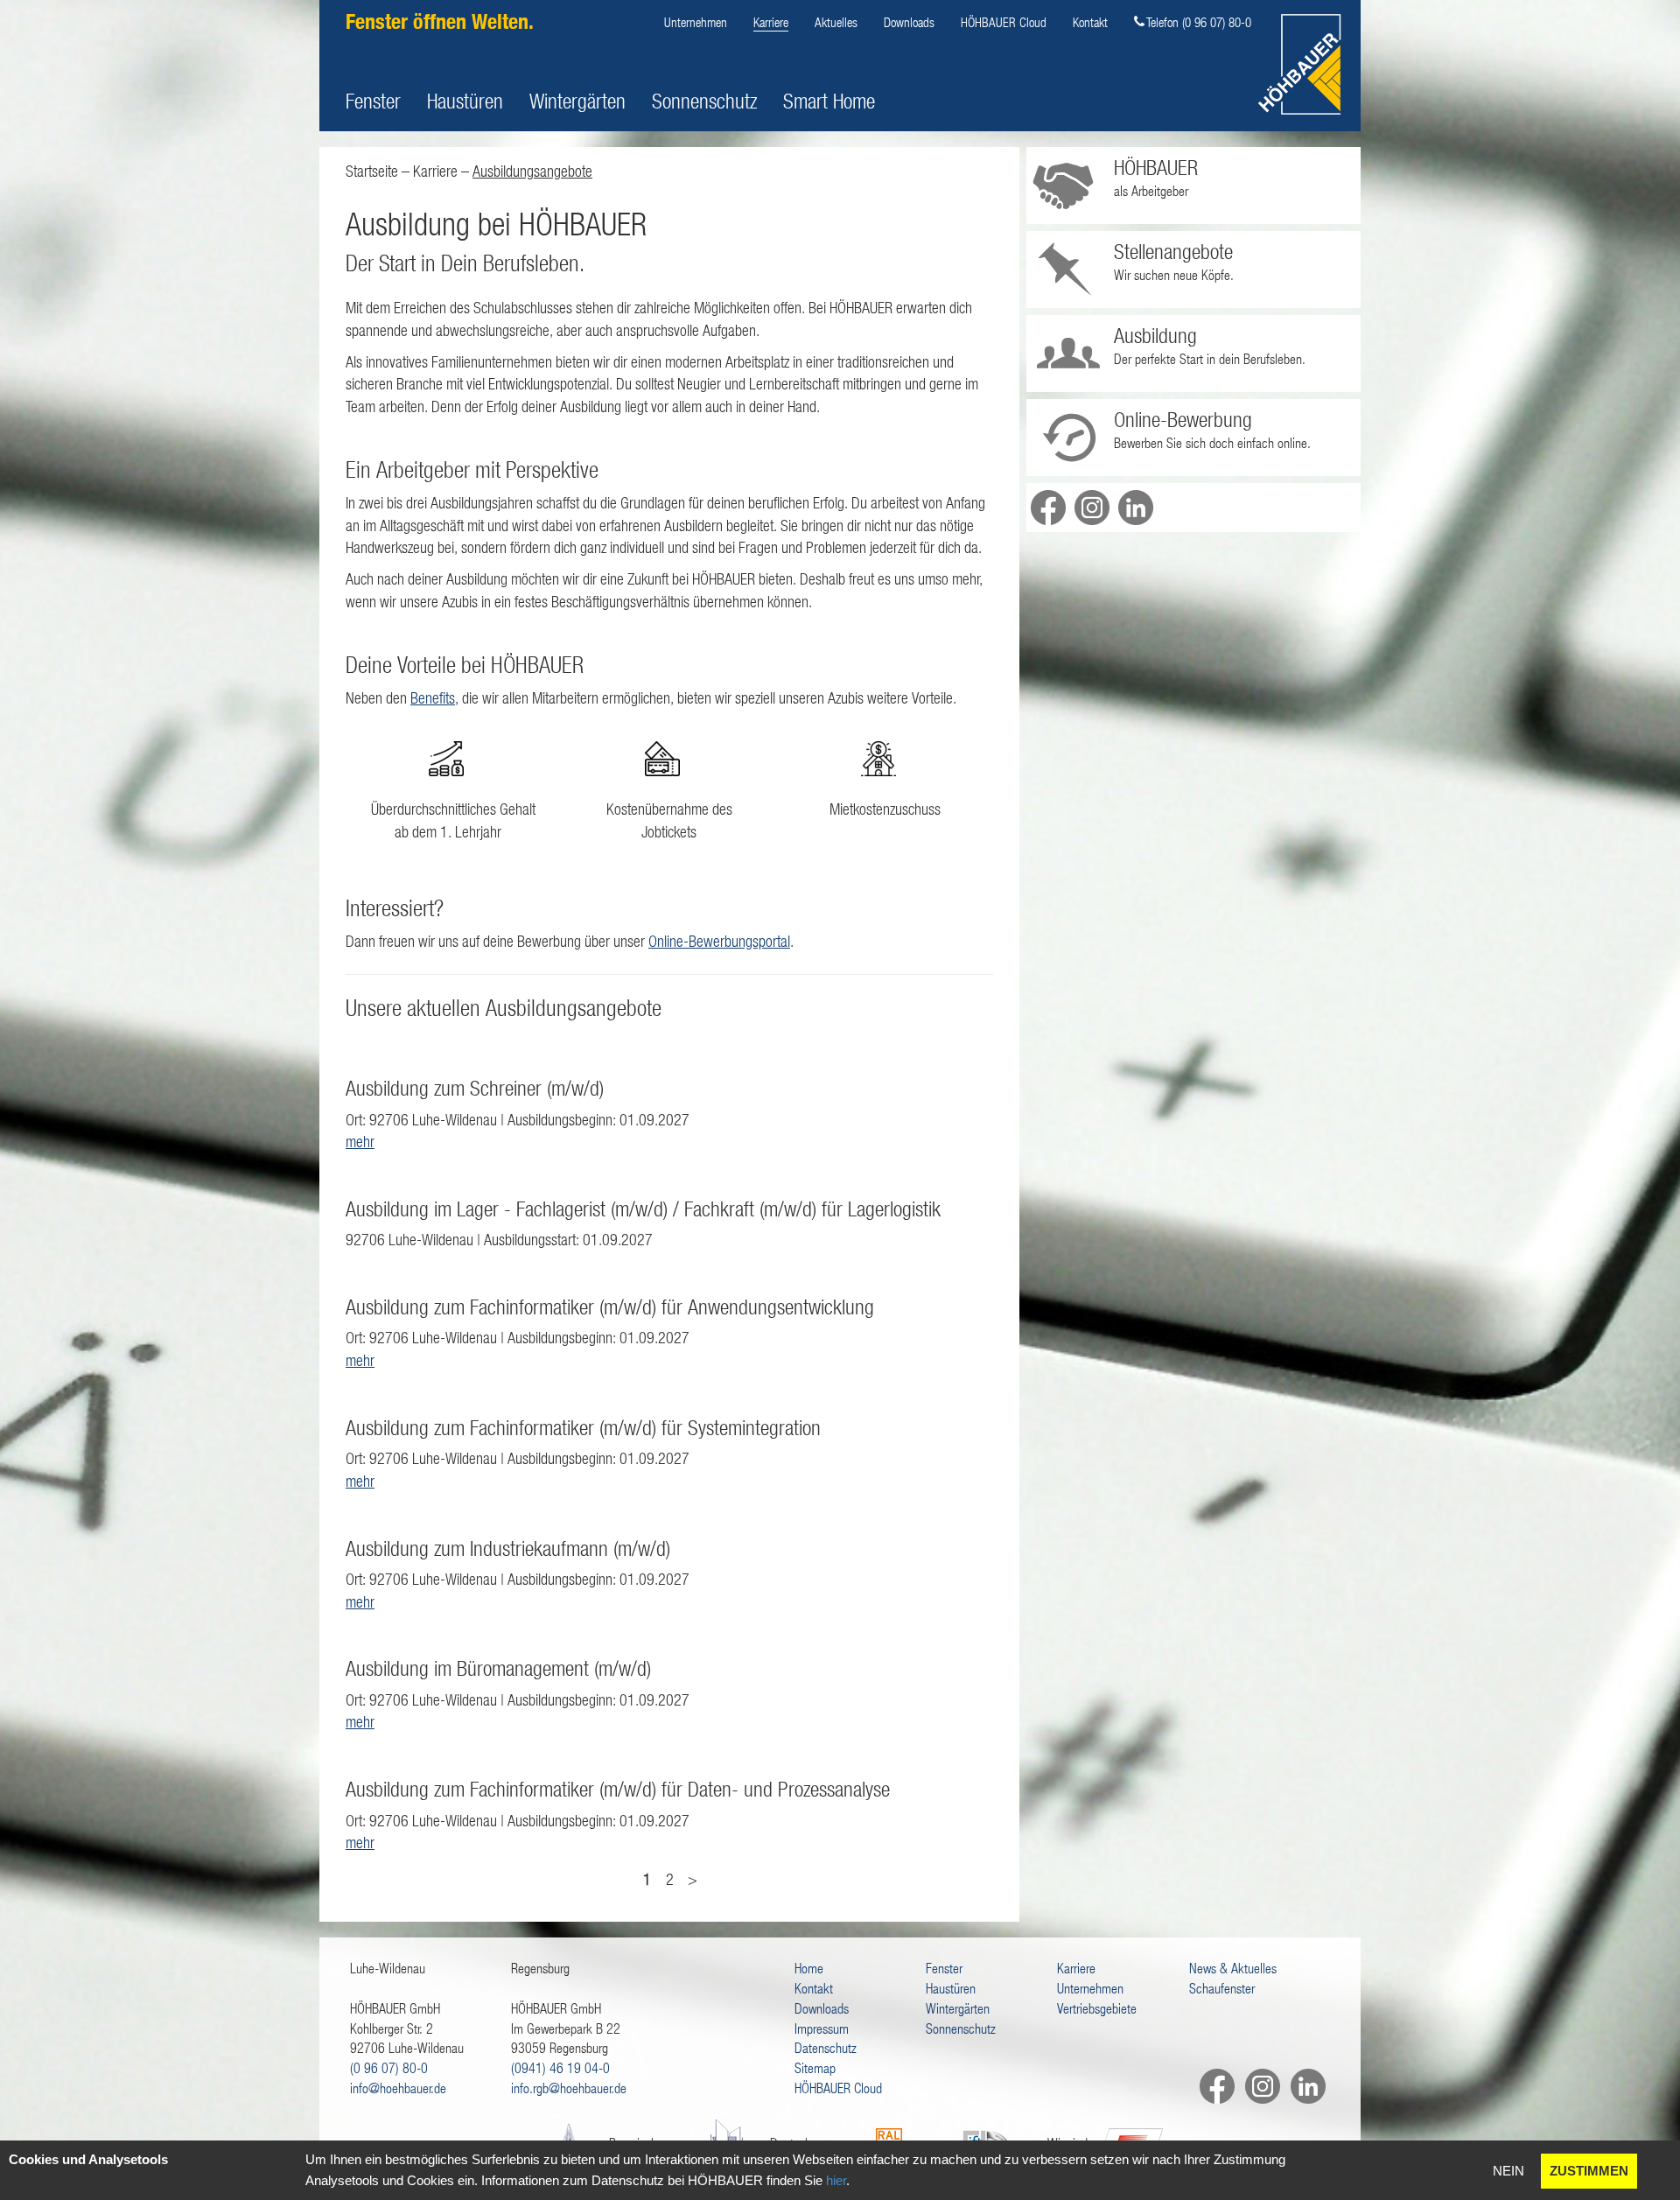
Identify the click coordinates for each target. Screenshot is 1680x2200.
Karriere (771, 22)
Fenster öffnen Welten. (440, 21)
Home (809, 1968)
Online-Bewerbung (1183, 419)
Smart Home (829, 101)
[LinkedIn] (1303, 2086)
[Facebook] (1212, 2086)
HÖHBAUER (1156, 167)
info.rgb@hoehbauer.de (569, 2088)
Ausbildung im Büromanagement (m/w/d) (498, 1668)
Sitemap (815, 2067)
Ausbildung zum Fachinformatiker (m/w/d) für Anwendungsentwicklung (610, 1307)
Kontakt (1090, 22)
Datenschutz (826, 2047)
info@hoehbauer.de (398, 2088)
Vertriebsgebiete (1097, 2008)
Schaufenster (1222, 1988)
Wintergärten (577, 101)
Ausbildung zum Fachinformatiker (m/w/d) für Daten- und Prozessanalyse (618, 1789)
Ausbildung (1155, 335)
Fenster (373, 101)
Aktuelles (836, 22)
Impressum (822, 2028)
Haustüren (465, 101)
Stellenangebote (1173, 251)
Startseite (372, 171)
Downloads (909, 22)
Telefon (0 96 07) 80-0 (1199, 22)
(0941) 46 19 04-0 (560, 2067)
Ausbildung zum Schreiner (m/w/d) (475, 1088)
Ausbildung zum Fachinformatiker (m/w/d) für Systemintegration (583, 1427)
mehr (360, 1142)
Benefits (433, 698)
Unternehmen (696, 22)
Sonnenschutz (704, 101)
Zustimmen (1589, 2171)
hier (836, 2180)
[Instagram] (1257, 2086)
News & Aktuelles (1233, 1968)
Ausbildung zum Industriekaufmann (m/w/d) (508, 1548)
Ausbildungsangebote (532, 171)
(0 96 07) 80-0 (389, 2067)
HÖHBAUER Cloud (1004, 22)
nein (1508, 2171)
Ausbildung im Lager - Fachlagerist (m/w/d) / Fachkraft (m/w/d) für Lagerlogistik (643, 1209)
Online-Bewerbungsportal (719, 941)
